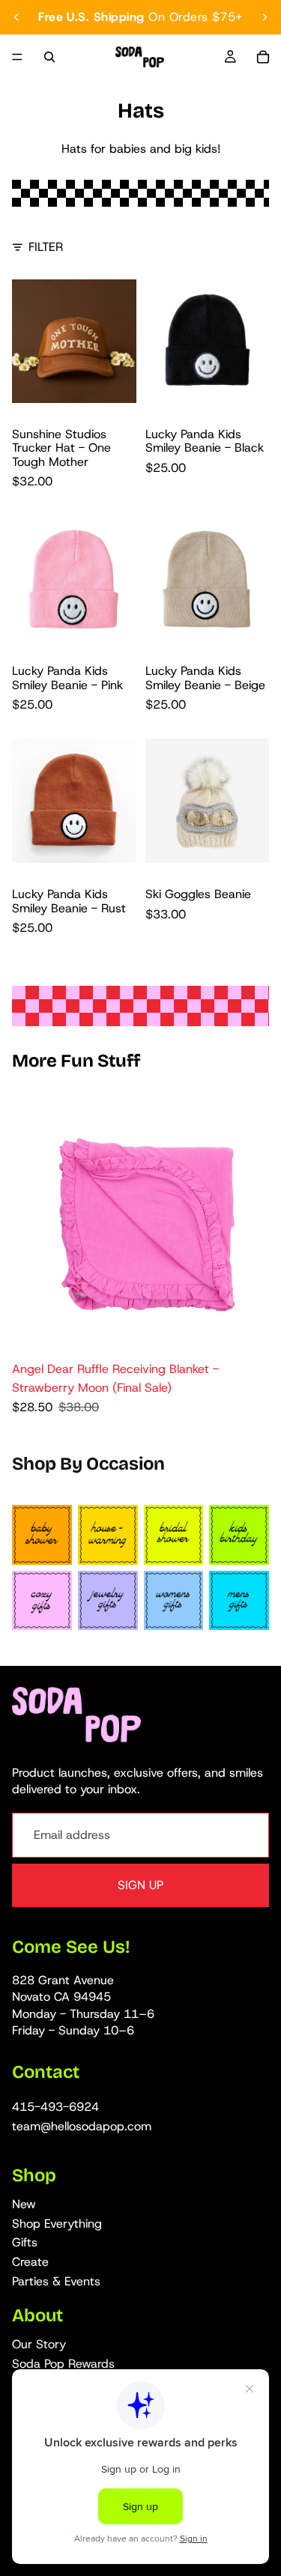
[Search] (49, 57)
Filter (46, 247)
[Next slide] (265, 17)
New (24, 2205)
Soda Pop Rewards (63, 2364)
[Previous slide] (16, 17)
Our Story (39, 2344)
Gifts (25, 2243)
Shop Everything (57, 2224)
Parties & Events (56, 2281)
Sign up (140, 1885)
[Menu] (17, 57)
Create (30, 2262)
